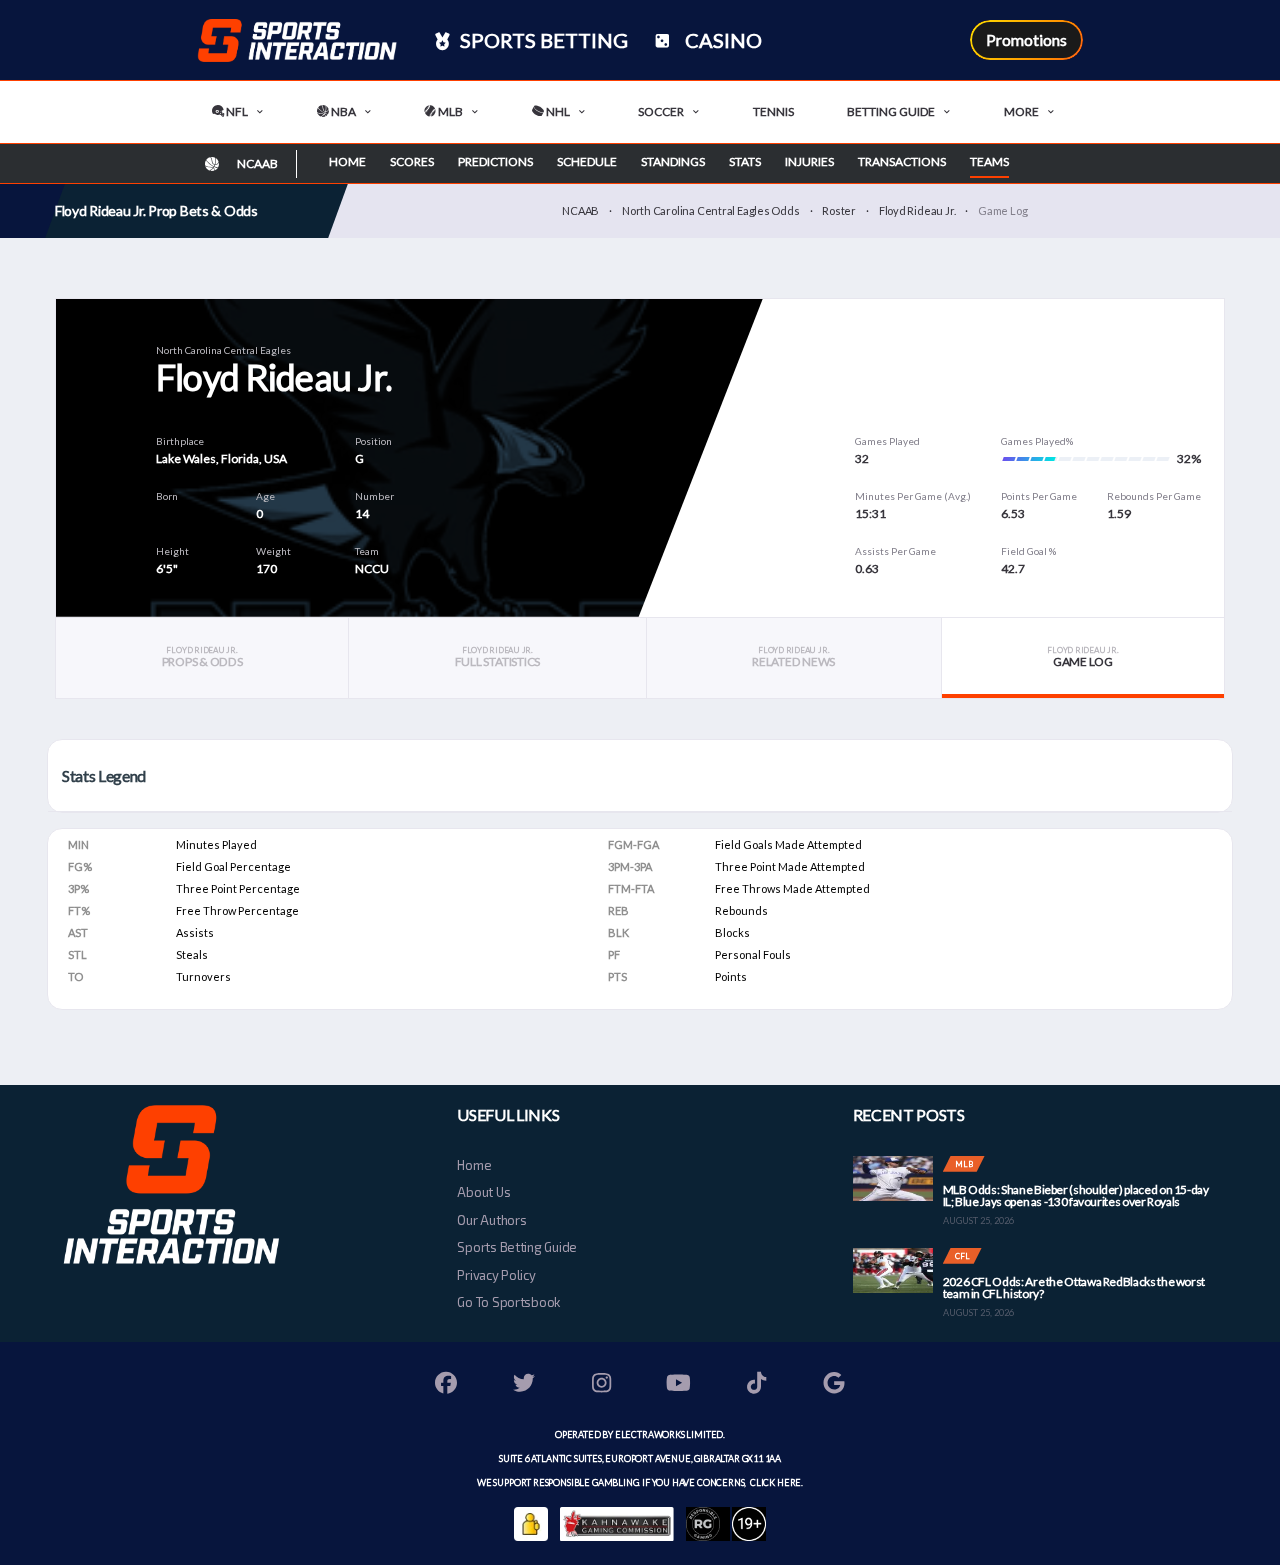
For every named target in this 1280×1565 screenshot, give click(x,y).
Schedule (587, 161)
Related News (793, 657)
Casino (721, 40)
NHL (557, 111)
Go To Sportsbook (508, 1302)
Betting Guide (891, 111)
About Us (483, 1192)
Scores (412, 161)
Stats (745, 161)
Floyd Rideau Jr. (917, 210)
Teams (989, 161)
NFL (236, 111)
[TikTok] (757, 1385)
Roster (839, 210)
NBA (342, 111)
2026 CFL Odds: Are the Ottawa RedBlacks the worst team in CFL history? (1074, 1287)
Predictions (495, 161)
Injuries (809, 161)
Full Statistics (497, 657)
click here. (775, 1482)
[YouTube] (679, 1385)
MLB (449, 111)
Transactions (902, 161)
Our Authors (491, 1220)
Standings (673, 161)
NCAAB (580, 210)
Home (347, 161)
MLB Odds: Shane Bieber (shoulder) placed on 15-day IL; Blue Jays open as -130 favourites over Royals (1076, 1195)
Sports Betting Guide (517, 1247)
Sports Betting (542, 40)
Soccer (661, 111)
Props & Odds (202, 657)
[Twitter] (524, 1385)
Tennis (773, 111)
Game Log (1082, 657)
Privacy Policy (496, 1275)
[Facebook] (447, 1385)
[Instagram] (602, 1385)
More (1021, 111)
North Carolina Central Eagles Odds (711, 210)
